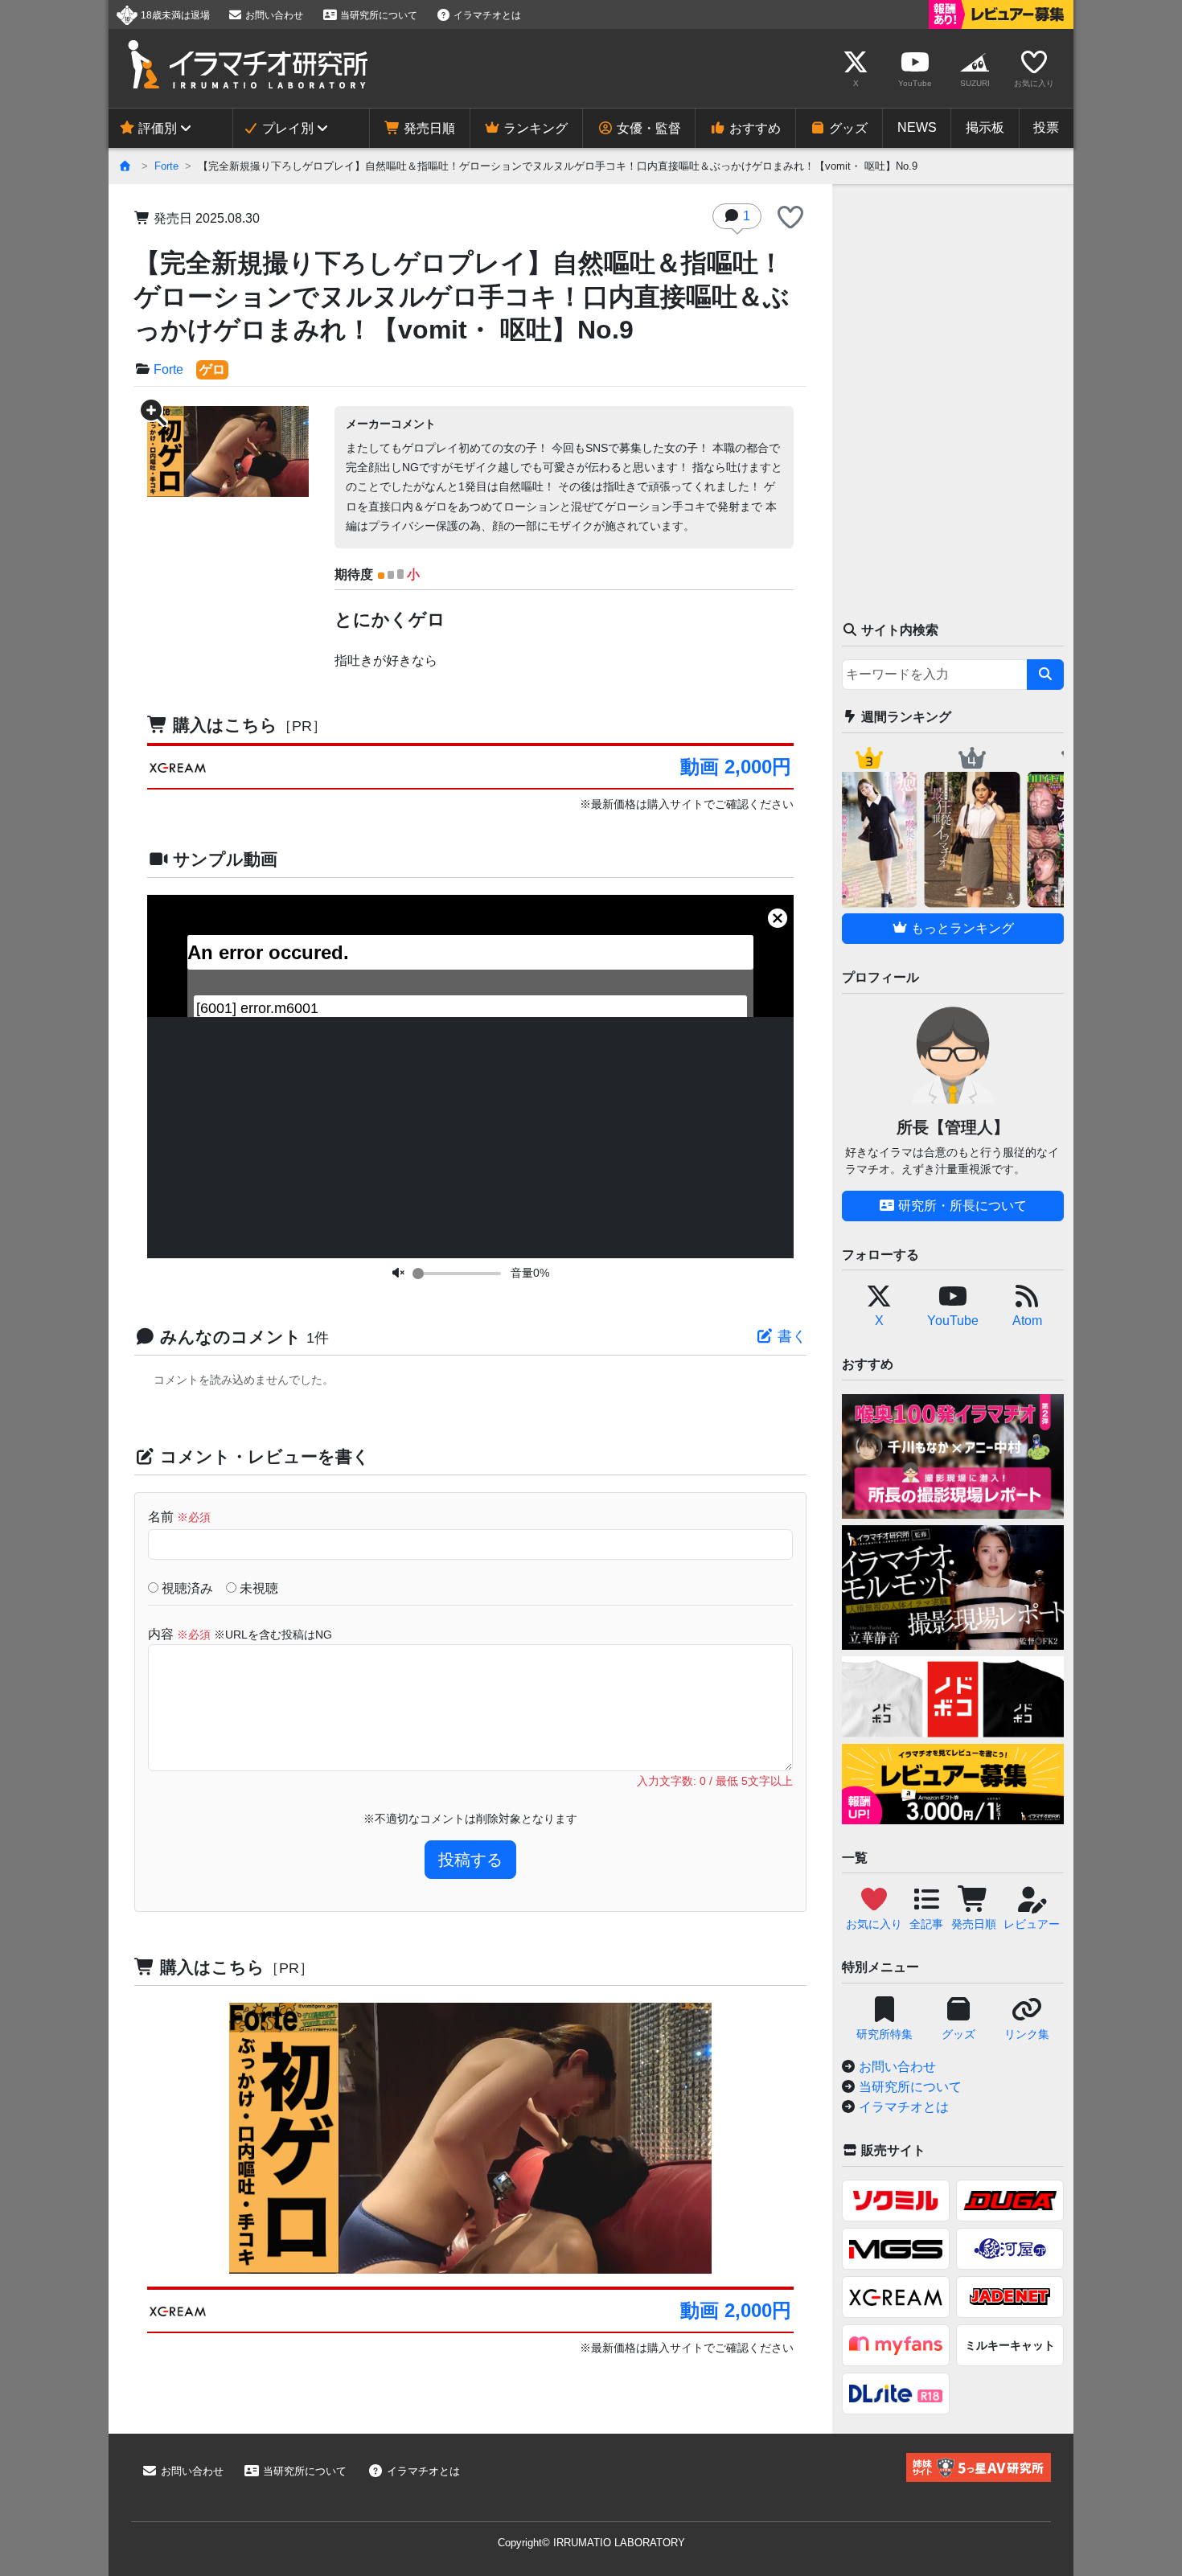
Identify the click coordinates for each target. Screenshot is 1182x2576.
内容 (240, 1634)
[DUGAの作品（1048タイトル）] (1010, 2201)
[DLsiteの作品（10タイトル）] (896, 2393)
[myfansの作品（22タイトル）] (896, 2345)
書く (790, 1336)
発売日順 (428, 128)
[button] (790, 218)
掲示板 (985, 127)
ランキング (534, 128)
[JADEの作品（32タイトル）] (1010, 2297)
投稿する (470, 1860)
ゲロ (212, 369)
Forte (166, 166)
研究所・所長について (961, 1206)
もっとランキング (961, 929)
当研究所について (378, 15)
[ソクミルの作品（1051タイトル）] (896, 2201)
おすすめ (753, 128)
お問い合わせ (273, 15)
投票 (1046, 127)
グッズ (847, 128)
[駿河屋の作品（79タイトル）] (1010, 2249)
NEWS (917, 127)
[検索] (1045, 675)
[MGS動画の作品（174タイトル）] (896, 2249)
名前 (179, 1517)
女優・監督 (647, 128)
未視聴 (257, 1588)
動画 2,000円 (735, 767)
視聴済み (186, 1588)
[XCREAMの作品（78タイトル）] (896, 2297)
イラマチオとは (486, 15)
